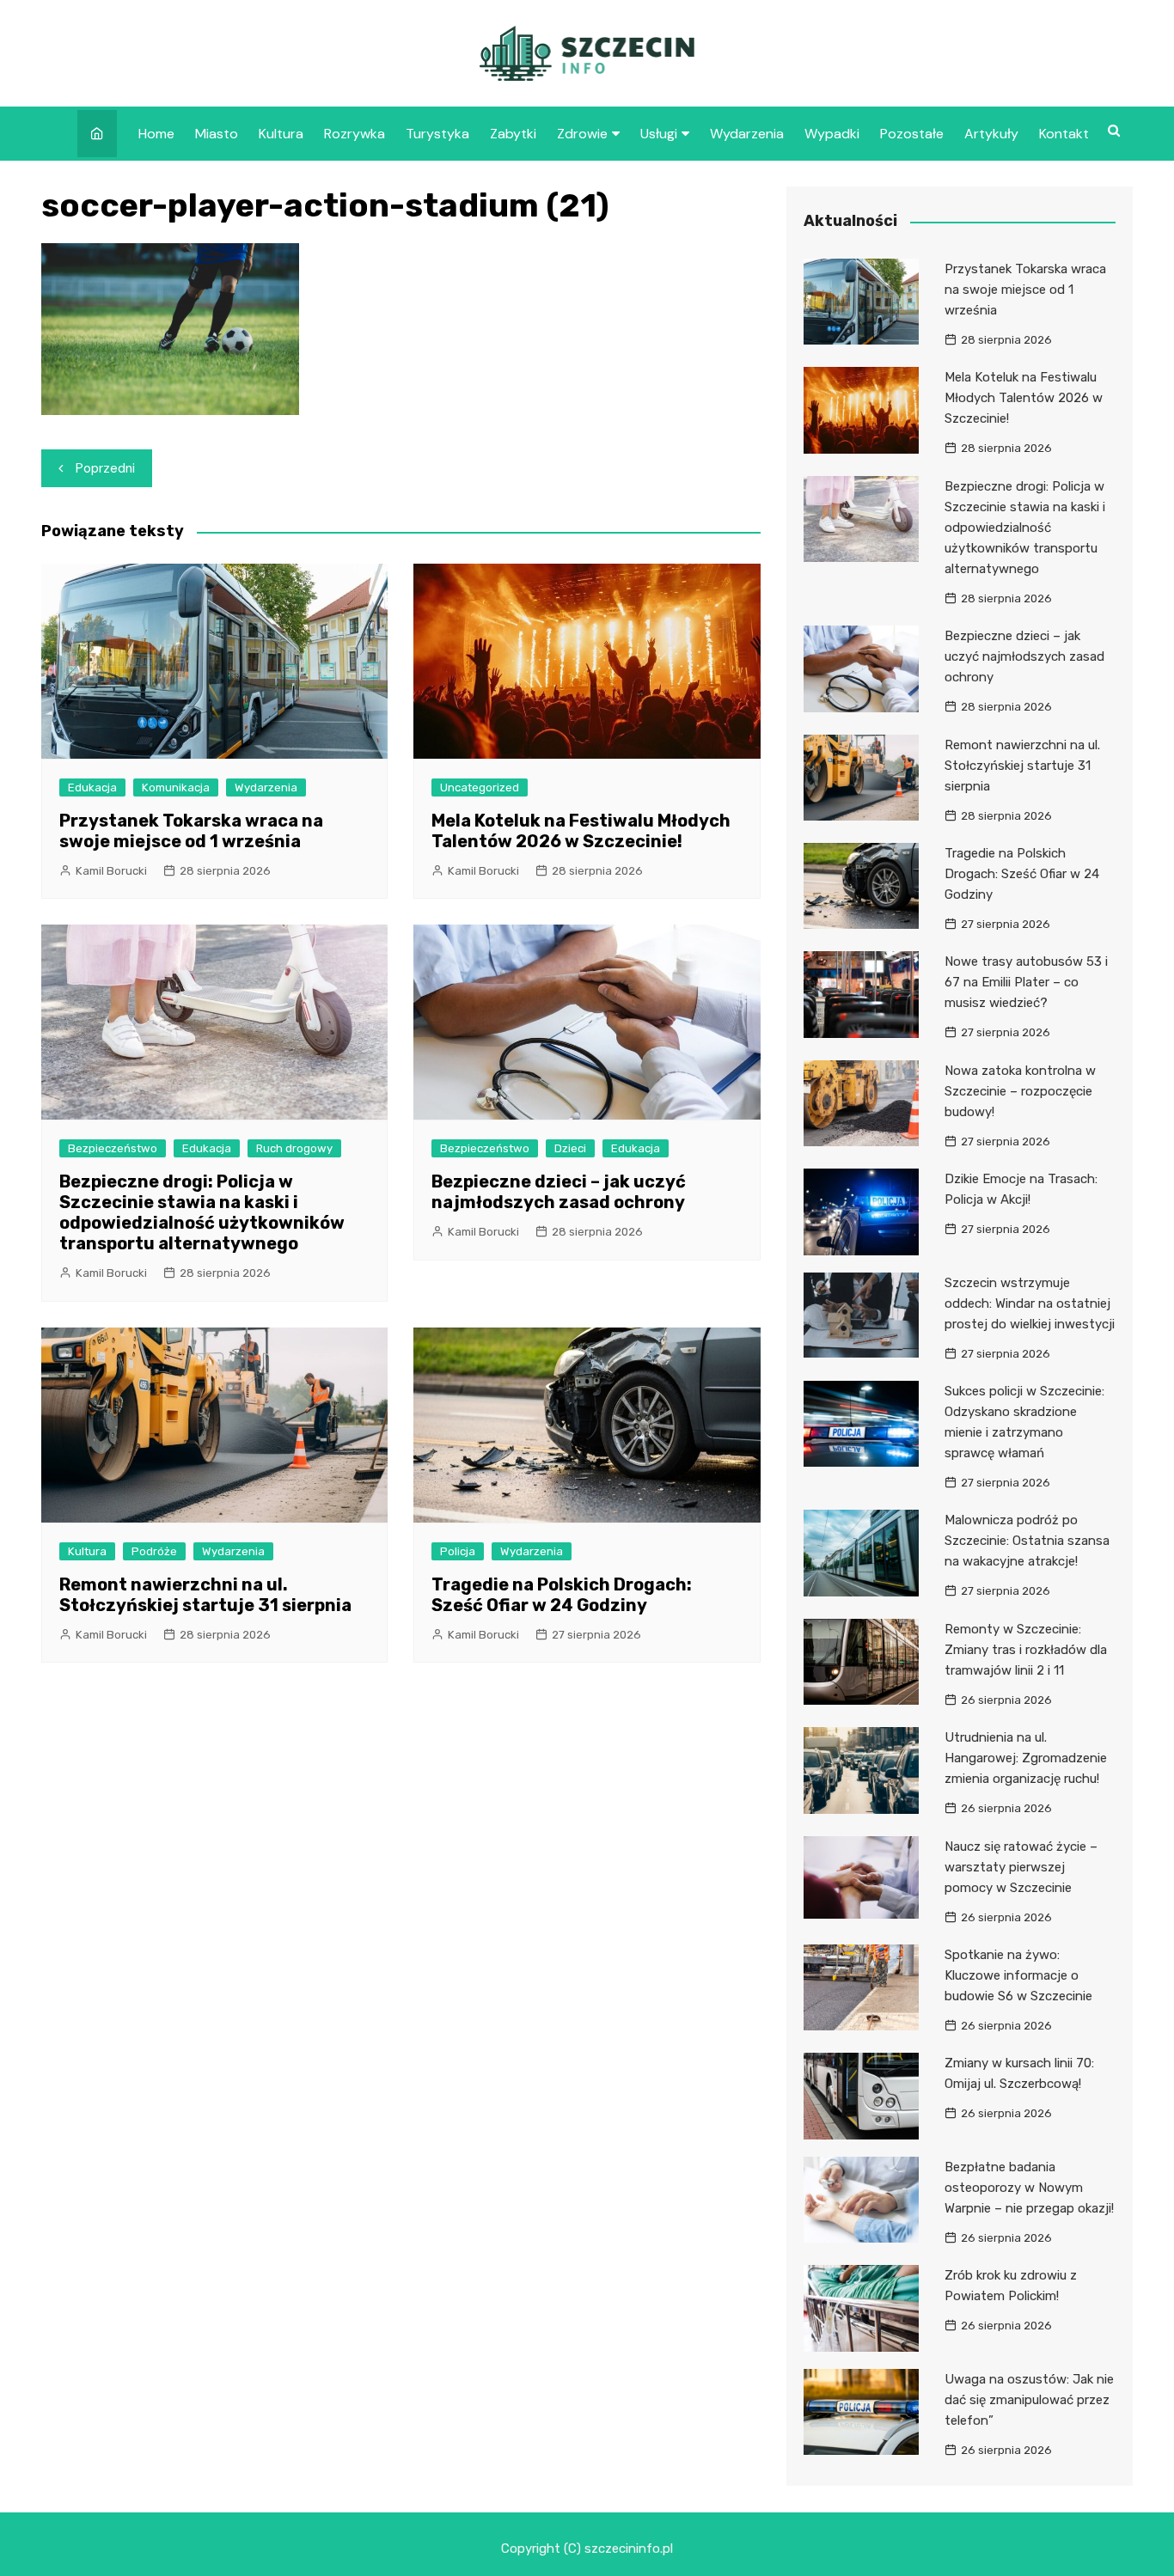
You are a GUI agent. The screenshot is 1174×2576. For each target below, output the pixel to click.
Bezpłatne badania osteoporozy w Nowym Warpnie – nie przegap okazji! (1029, 2188)
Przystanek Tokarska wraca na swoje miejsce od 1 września (191, 831)
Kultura (281, 134)
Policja (458, 1551)
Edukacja (92, 787)
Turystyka (437, 134)
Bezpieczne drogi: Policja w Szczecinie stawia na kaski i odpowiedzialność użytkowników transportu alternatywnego (202, 1212)
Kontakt (1064, 134)
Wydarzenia (747, 134)
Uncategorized (480, 787)
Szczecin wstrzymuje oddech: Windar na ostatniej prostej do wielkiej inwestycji (1030, 1303)
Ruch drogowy (294, 1148)
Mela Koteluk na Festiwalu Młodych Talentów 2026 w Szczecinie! (581, 831)
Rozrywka (355, 134)
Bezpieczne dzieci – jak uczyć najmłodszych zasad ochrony (559, 1192)
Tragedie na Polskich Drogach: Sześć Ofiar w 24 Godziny (562, 1595)
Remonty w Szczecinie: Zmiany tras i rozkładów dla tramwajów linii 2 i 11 (1026, 1650)
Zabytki (513, 134)
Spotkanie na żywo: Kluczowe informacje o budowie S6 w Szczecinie (1018, 1975)
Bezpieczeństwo (113, 1148)
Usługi (659, 134)
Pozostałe (912, 134)
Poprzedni (105, 468)
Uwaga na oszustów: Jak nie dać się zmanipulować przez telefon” (1029, 2400)
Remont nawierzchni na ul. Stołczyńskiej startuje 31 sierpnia (205, 1595)
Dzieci (570, 1148)
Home (156, 134)
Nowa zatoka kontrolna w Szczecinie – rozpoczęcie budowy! (1020, 1091)
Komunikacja (176, 787)
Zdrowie (582, 134)
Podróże (154, 1551)
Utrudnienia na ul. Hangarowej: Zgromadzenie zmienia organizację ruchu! (1026, 1758)
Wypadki (832, 134)
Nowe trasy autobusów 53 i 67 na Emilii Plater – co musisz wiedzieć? (1026, 982)
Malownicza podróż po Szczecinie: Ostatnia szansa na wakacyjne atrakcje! (1027, 1541)
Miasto (217, 134)
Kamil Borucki (111, 871)
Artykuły (991, 134)
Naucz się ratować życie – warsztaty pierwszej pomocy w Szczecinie (1021, 1867)
